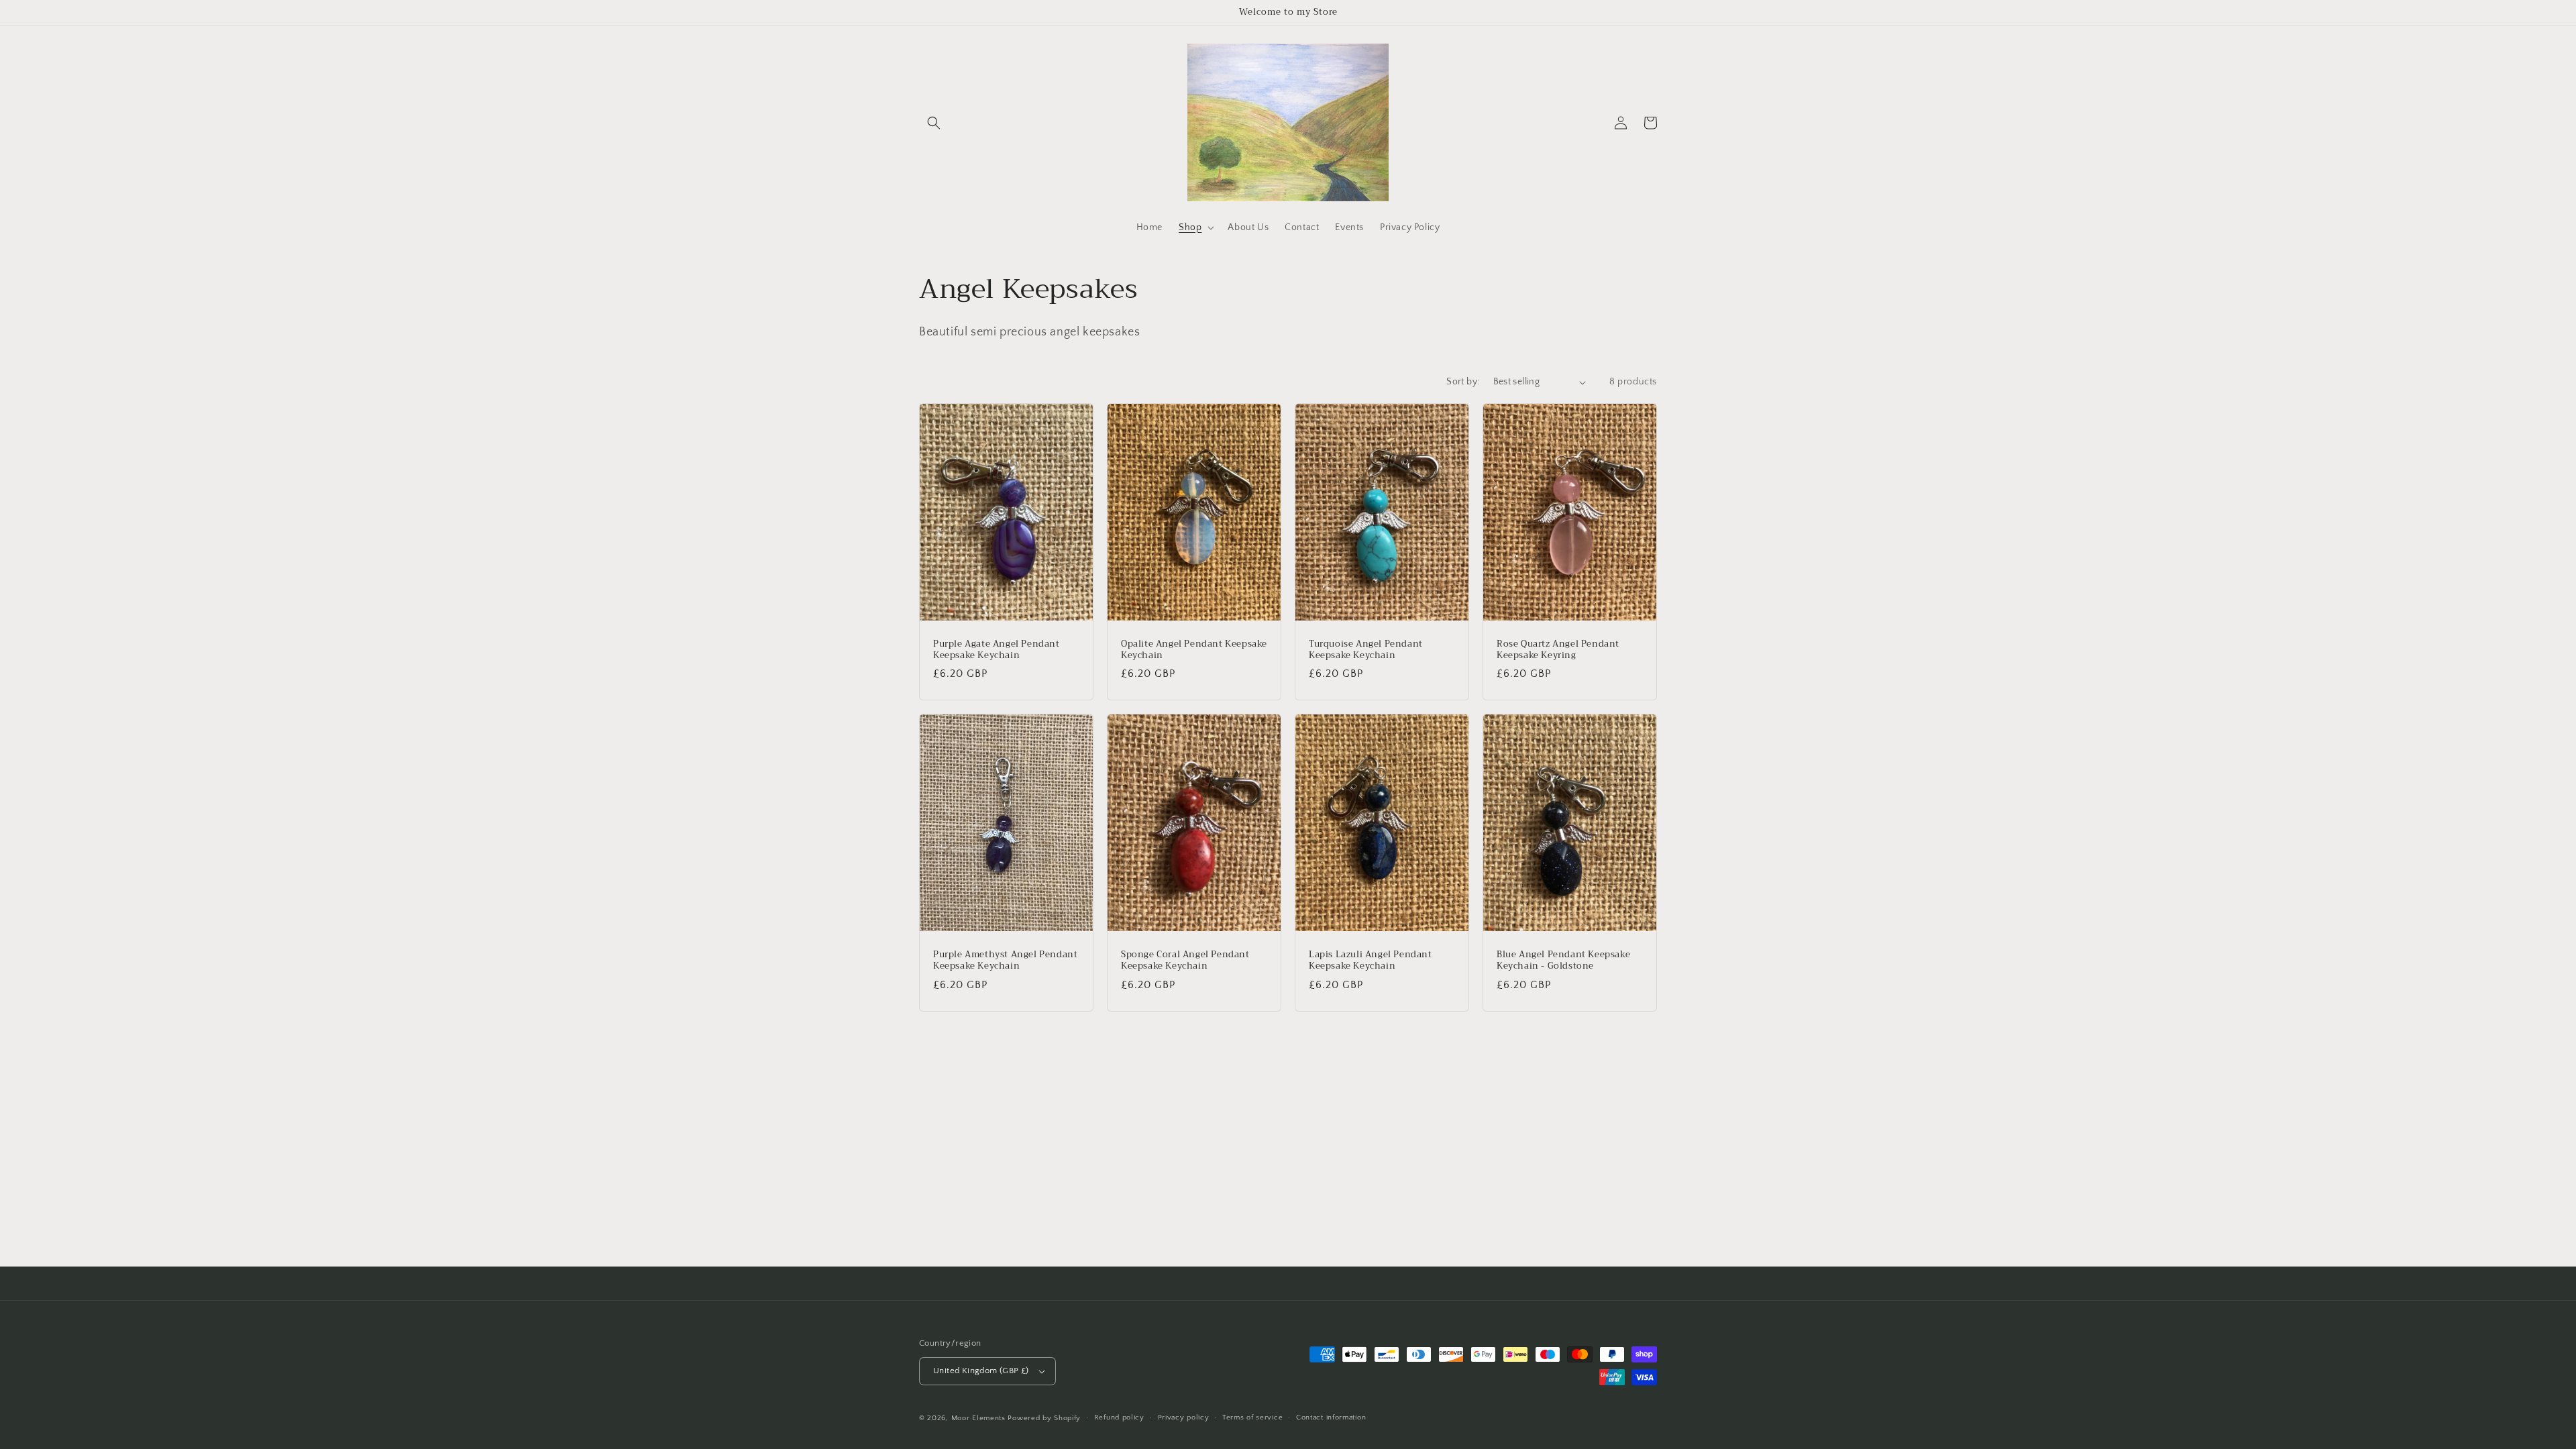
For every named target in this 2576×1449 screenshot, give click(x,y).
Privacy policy (1184, 1417)
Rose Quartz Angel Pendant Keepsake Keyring (1558, 650)
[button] (934, 123)
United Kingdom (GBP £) (981, 1371)
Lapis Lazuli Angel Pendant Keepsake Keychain (1371, 961)
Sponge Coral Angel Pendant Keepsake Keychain (1185, 961)
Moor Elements (978, 1418)
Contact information (1331, 1417)
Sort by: (1463, 382)
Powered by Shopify (1044, 1418)
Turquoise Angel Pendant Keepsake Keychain (1366, 650)
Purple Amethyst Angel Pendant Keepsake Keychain (1005, 961)
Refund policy (1119, 1417)
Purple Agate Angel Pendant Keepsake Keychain (997, 650)
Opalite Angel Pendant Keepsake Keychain (1194, 650)
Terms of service (1252, 1417)
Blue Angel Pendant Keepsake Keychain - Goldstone (1563, 961)
